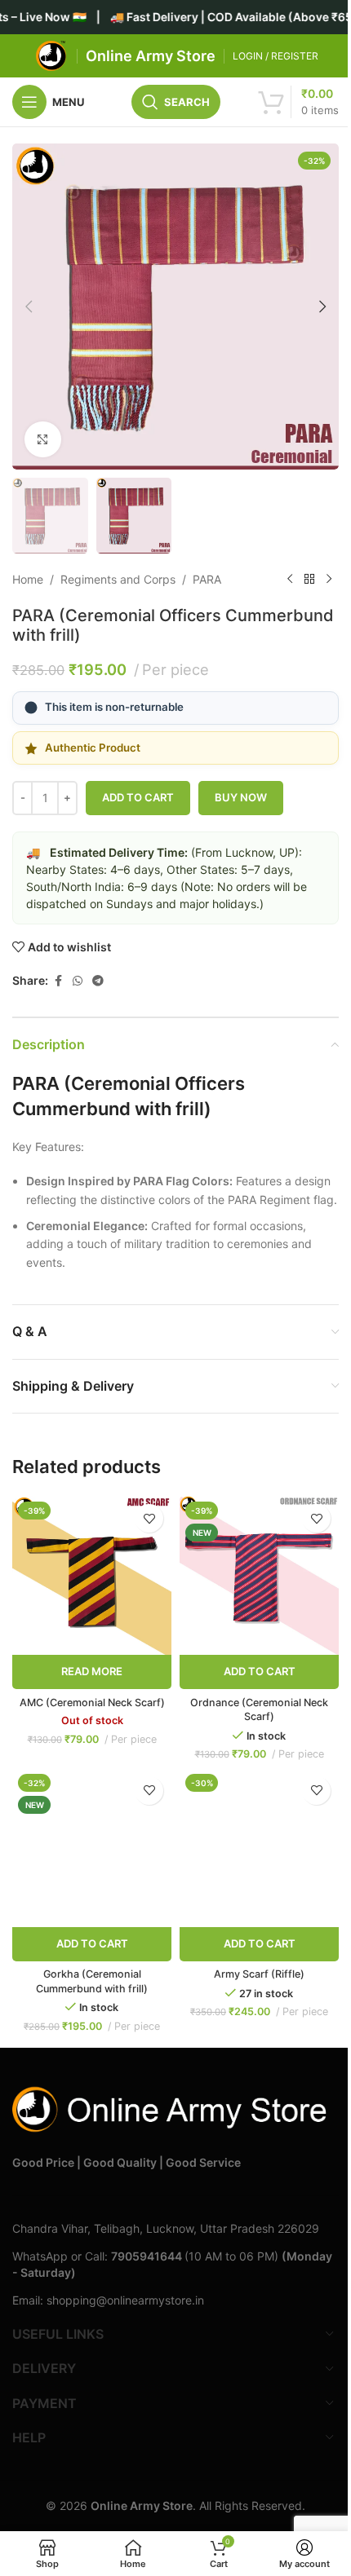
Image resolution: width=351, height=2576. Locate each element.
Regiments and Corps (118, 579)
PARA (207, 579)
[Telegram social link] (98, 981)
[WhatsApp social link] (78, 981)
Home (28, 579)
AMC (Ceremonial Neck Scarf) (92, 1703)
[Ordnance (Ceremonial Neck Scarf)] (259, 1575)
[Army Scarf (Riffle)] (259, 1848)
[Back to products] (309, 580)
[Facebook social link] (58, 981)
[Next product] (329, 580)
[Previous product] (290, 580)
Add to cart (138, 797)
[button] (29, 307)
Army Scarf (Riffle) (259, 1974)
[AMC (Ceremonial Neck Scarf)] (92, 1575)
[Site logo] (51, 55)
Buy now (241, 797)
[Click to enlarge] (43, 440)
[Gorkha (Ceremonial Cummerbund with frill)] (92, 1848)
